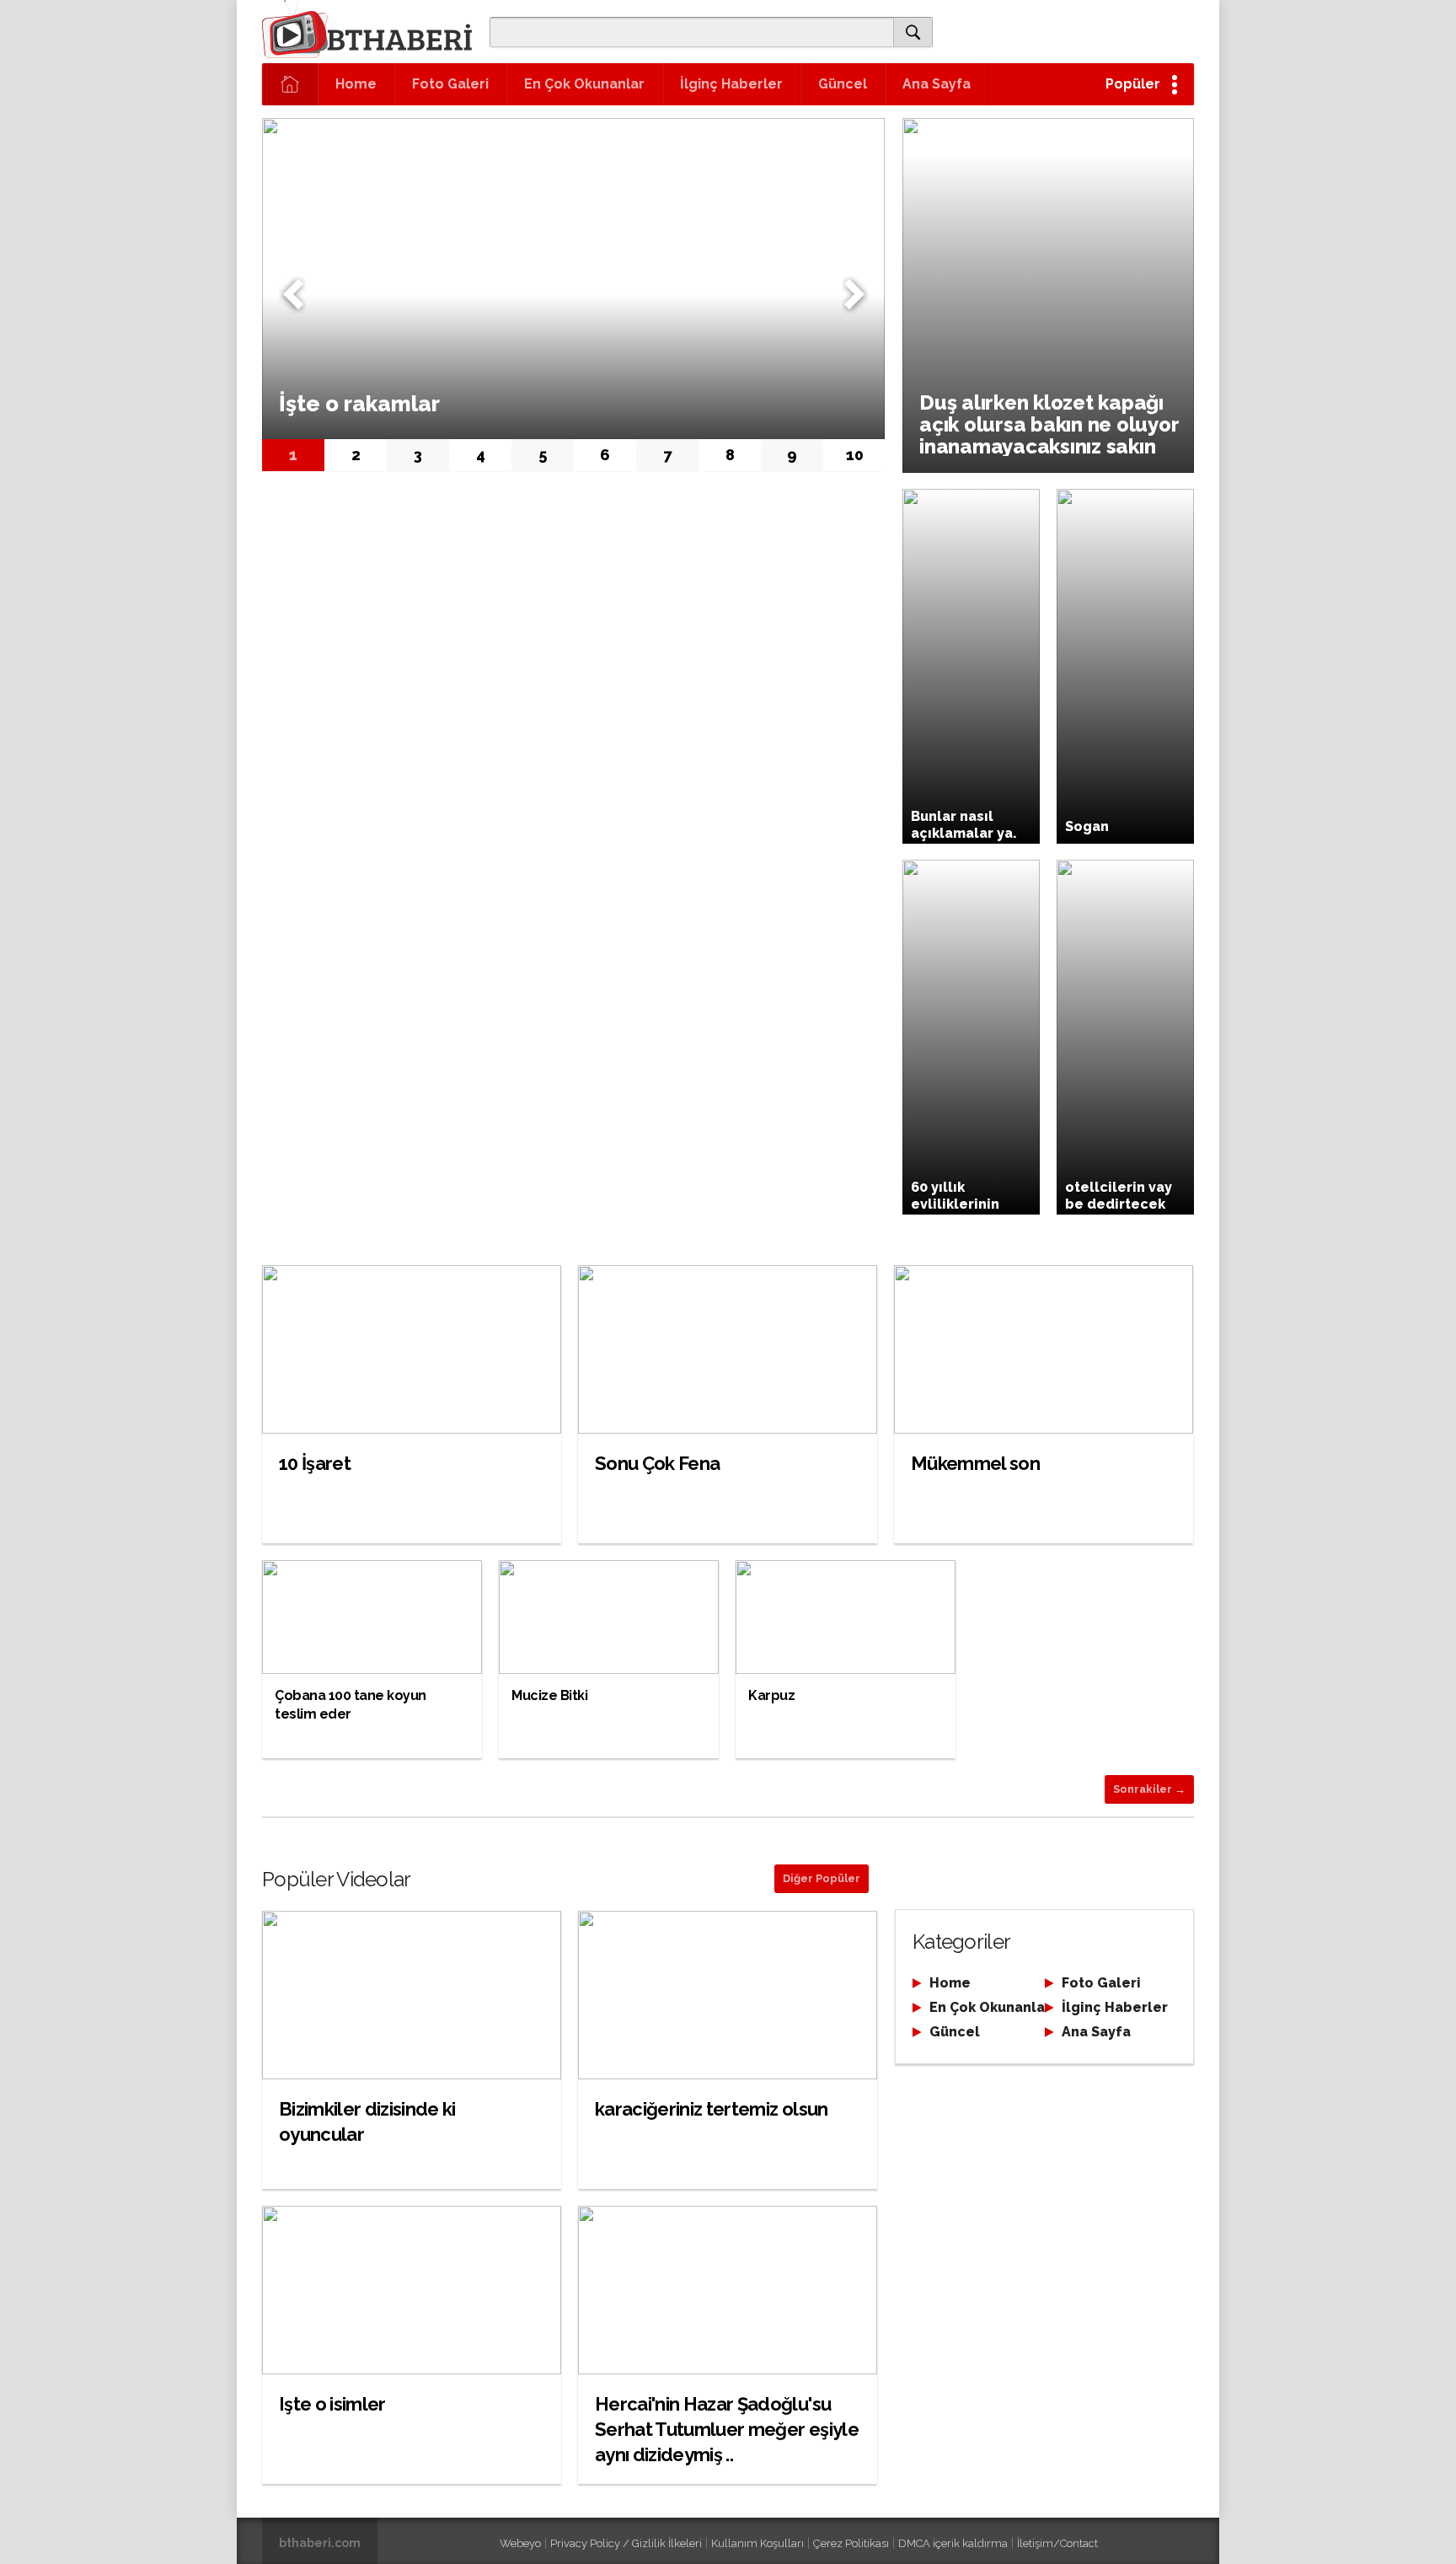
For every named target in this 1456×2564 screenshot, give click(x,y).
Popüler (1133, 84)
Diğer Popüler (822, 1878)
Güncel (843, 84)
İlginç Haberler (731, 84)
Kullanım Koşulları (757, 2543)
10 (855, 455)
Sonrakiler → (1149, 1789)
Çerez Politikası (851, 2543)
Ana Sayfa (937, 84)
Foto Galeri (450, 84)
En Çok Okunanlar (584, 84)
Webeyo (520, 2543)
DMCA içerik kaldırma (953, 2543)
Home (356, 84)
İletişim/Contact (1057, 2543)
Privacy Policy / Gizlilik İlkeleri (626, 2543)
